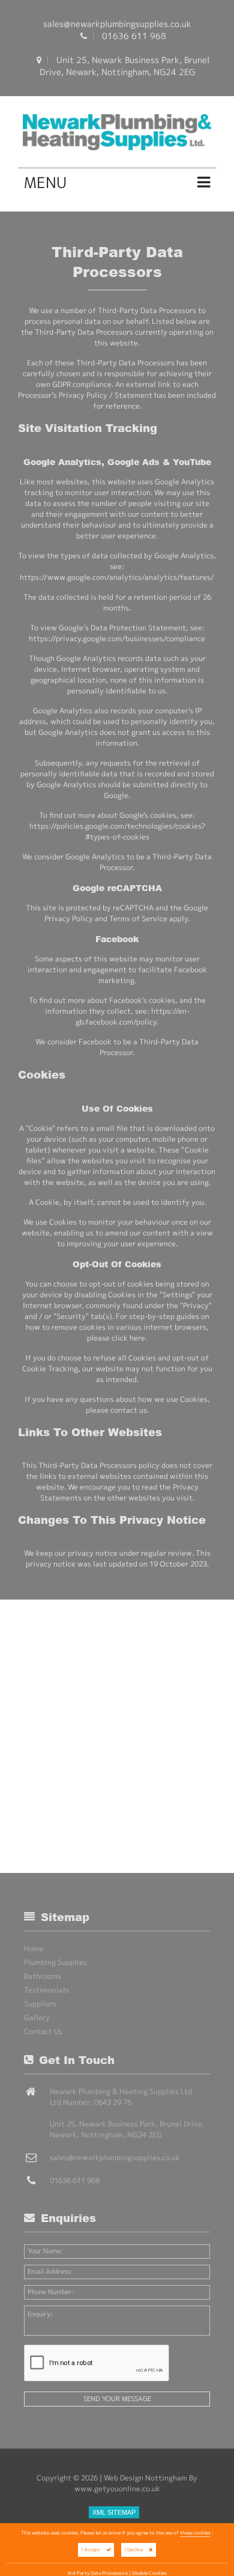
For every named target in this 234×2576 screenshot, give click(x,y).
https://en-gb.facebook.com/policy (133, 1016)
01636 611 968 (134, 36)
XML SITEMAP (114, 2512)
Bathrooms (43, 1976)
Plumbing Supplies (55, 1962)
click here (128, 1338)
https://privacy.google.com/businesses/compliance (117, 638)
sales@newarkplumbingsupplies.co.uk (117, 24)
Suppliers (40, 2004)
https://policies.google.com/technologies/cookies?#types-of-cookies (117, 831)
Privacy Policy (69, 918)
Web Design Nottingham (145, 2478)
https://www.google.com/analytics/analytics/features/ (117, 577)
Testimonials (46, 1990)
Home (34, 1948)
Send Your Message (117, 2399)
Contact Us (43, 2031)
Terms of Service (138, 918)
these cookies (195, 2533)
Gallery (37, 2017)
